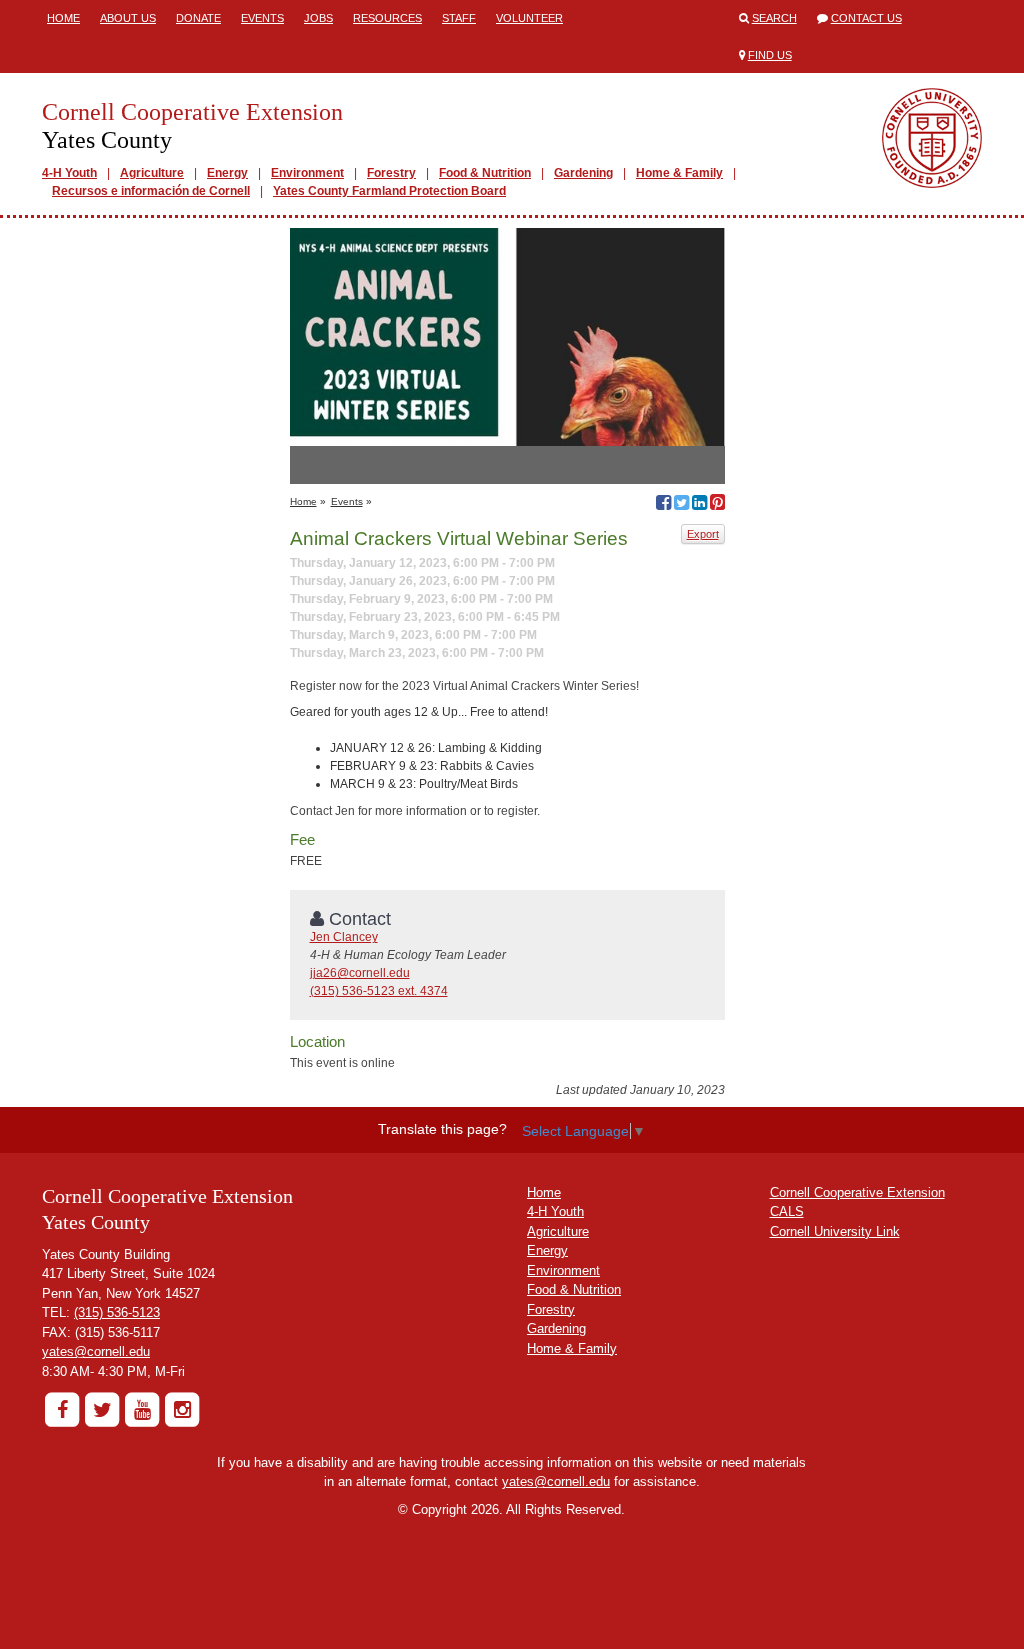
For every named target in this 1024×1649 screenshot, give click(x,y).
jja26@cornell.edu (360, 973)
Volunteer (529, 18)
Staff (459, 18)
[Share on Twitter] (681, 505)
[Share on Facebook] (663, 505)
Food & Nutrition (485, 173)
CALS (787, 1211)
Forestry (391, 173)
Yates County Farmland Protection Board (389, 191)
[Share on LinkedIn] (699, 505)
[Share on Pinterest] (717, 505)
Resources (387, 18)
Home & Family (679, 173)
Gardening (583, 173)
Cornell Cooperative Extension (857, 1192)
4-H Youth (69, 173)
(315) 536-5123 (117, 1312)
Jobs (318, 18)
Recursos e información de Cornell (151, 191)
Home (63, 18)
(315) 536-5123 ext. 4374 (379, 991)
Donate (198, 18)
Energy (227, 173)
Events (262, 18)
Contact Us (866, 18)
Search (774, 18)
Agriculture (152, 173)
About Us (128, 18)
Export (703, 534)
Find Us (770, 55)
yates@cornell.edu (96, 1351)
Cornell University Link (835, 1231)
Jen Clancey (344, 937)
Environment (307, 173)
